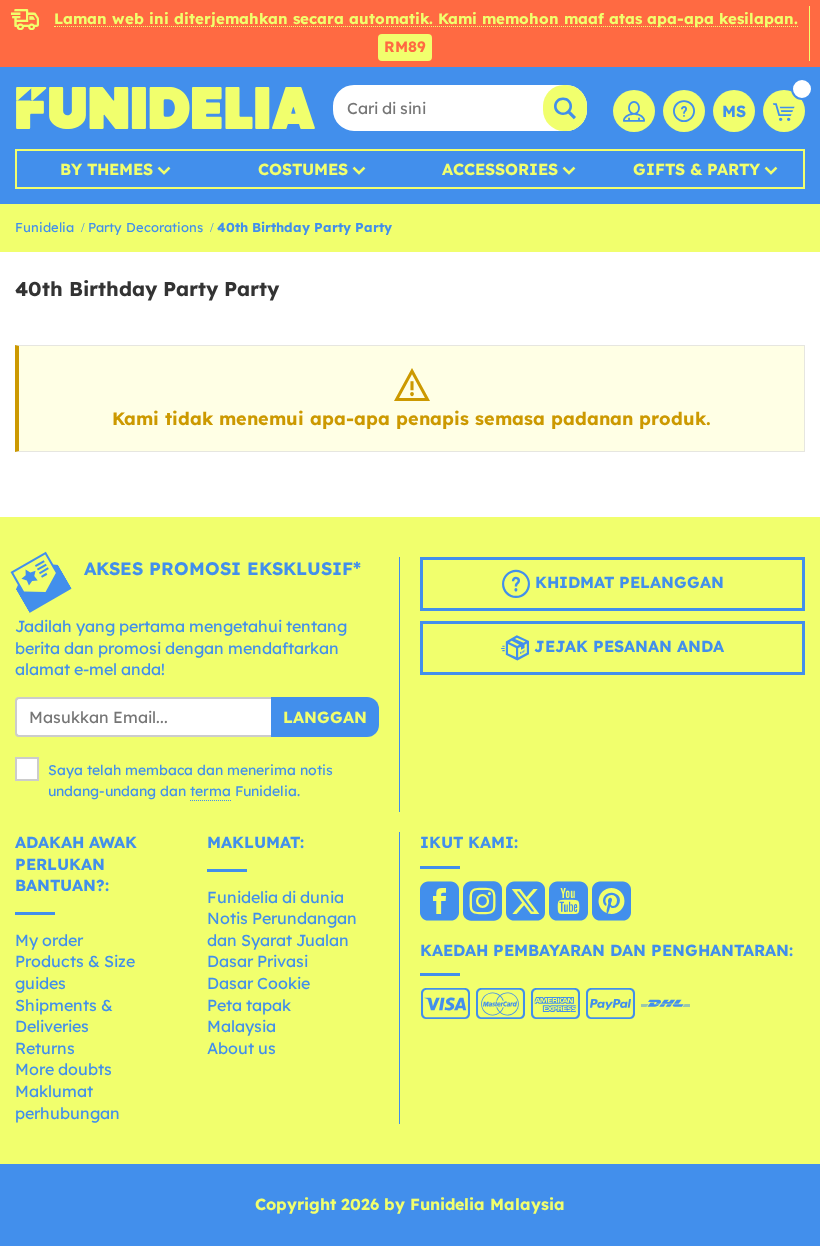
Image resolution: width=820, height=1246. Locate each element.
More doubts (63, 1069)
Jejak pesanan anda (626, 647)
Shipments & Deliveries (64, 1016)
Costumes (303, 169)
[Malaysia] (439, 903)
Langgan (325, 717)
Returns (45, 1048)
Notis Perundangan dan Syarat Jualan (282, 929)
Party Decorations (145, 227)
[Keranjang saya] (784, 111)
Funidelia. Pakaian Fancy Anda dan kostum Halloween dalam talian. (165, 108)
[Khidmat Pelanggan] (684, 111)
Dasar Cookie (258, 983)
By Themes (106, 169)
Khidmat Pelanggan (627, 583)
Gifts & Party (696, 169)
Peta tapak (249, 1005)
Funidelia (44, 227)
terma (210, 791)
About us (241, 1048)
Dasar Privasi (257, 961)
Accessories (500, 169)
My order (49, 940)
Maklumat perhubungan (67, 1102)
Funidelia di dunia (275, 897)
